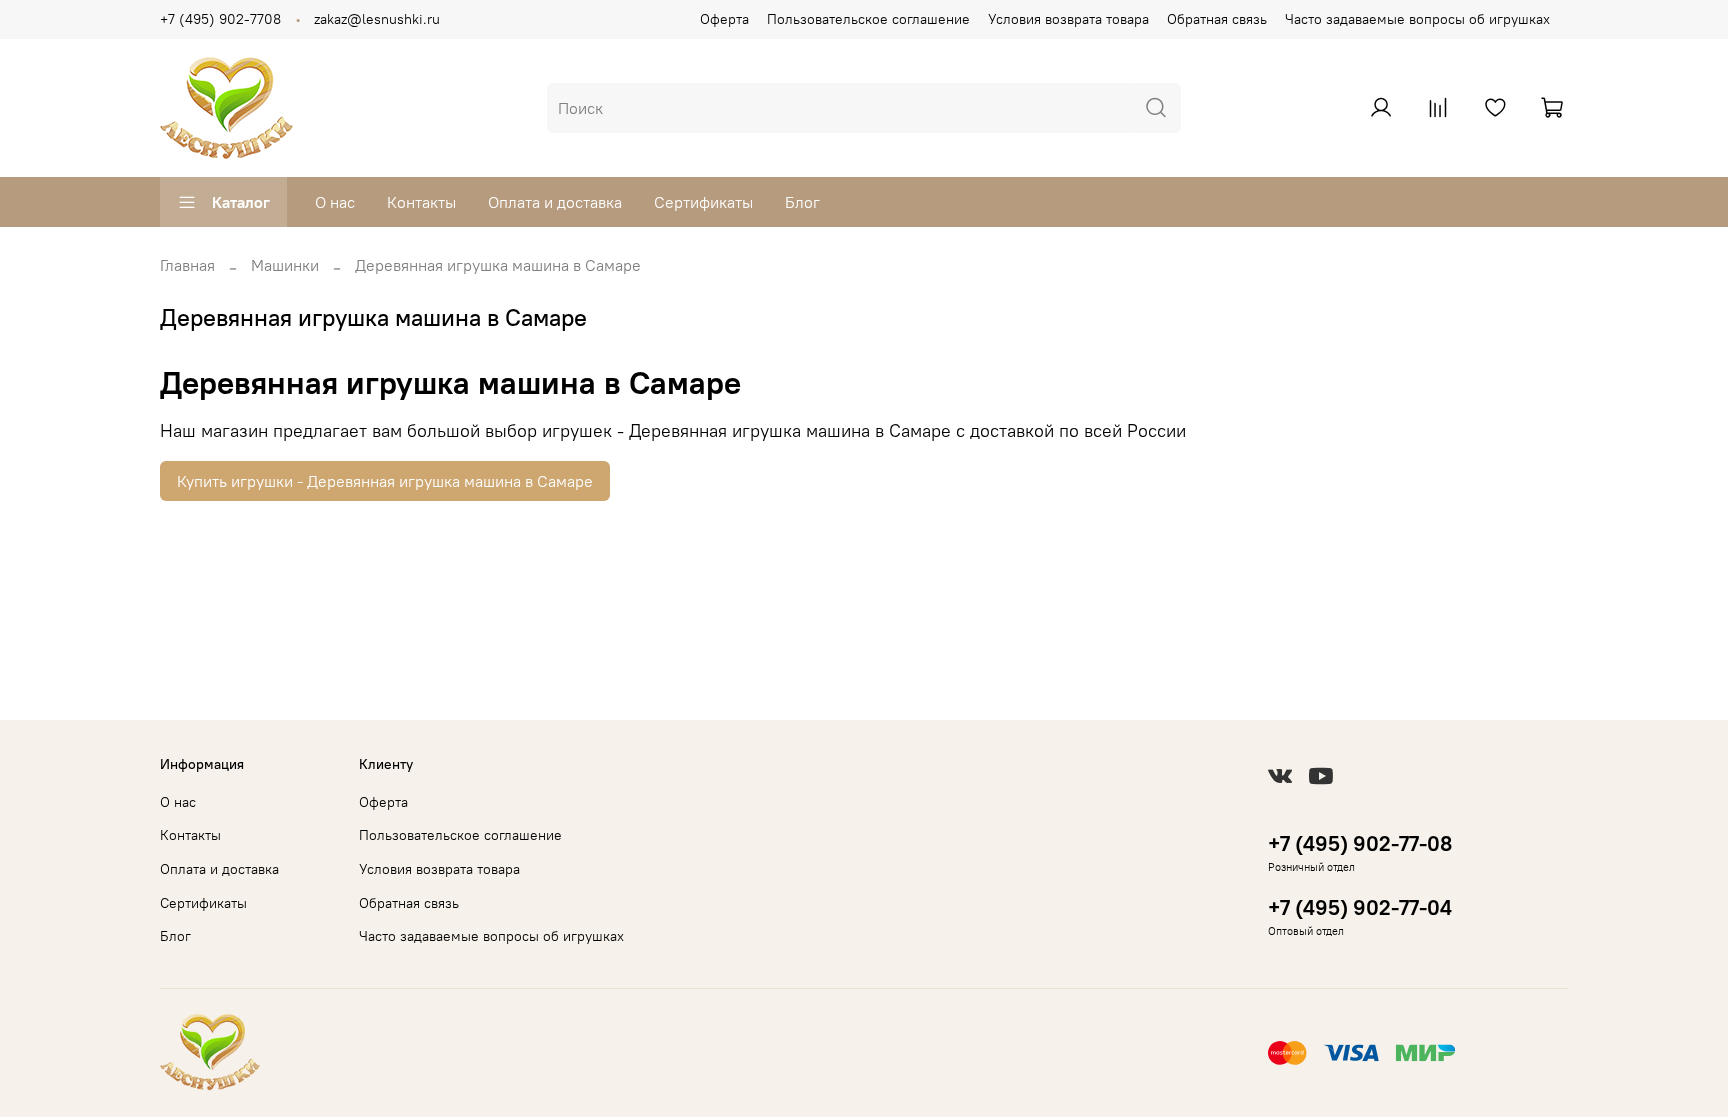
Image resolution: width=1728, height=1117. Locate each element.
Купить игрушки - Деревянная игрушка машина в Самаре (385, 481)
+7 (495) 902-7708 (220, 19)
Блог (802, 202)
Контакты (421, 202)
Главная (187, 265)
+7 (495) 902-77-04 (1360, 907)
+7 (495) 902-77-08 (1360, 843)
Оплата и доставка (555, 202)
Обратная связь (1217, 19)
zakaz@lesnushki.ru (377, 19)
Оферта (724, 19)
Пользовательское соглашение (868, 19)
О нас (335, 202)
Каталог (241, 202)
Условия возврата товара (1068, 19)
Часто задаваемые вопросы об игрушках (1417, 19)
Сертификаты (703, 202)
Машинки (285, 265)
